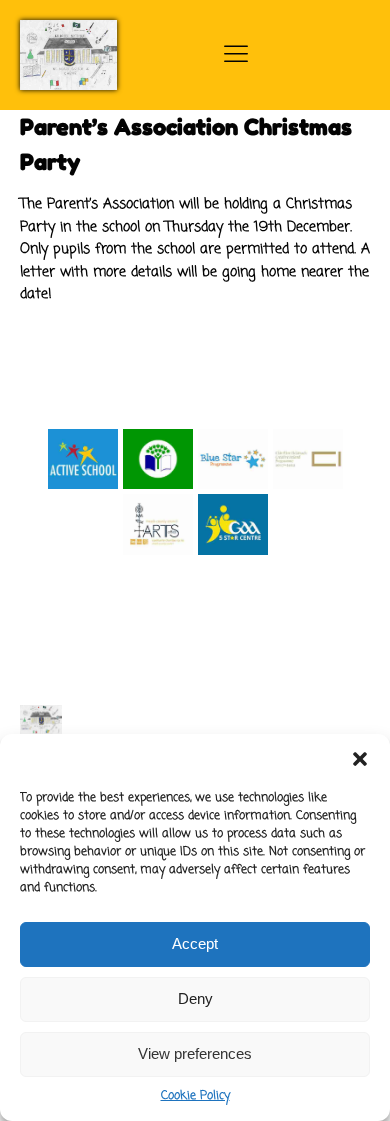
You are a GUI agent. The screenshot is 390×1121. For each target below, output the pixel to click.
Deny (195, 998)
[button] (360, 759)
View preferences (195, 1053)
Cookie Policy (195, 1096)
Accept (195, 943)
